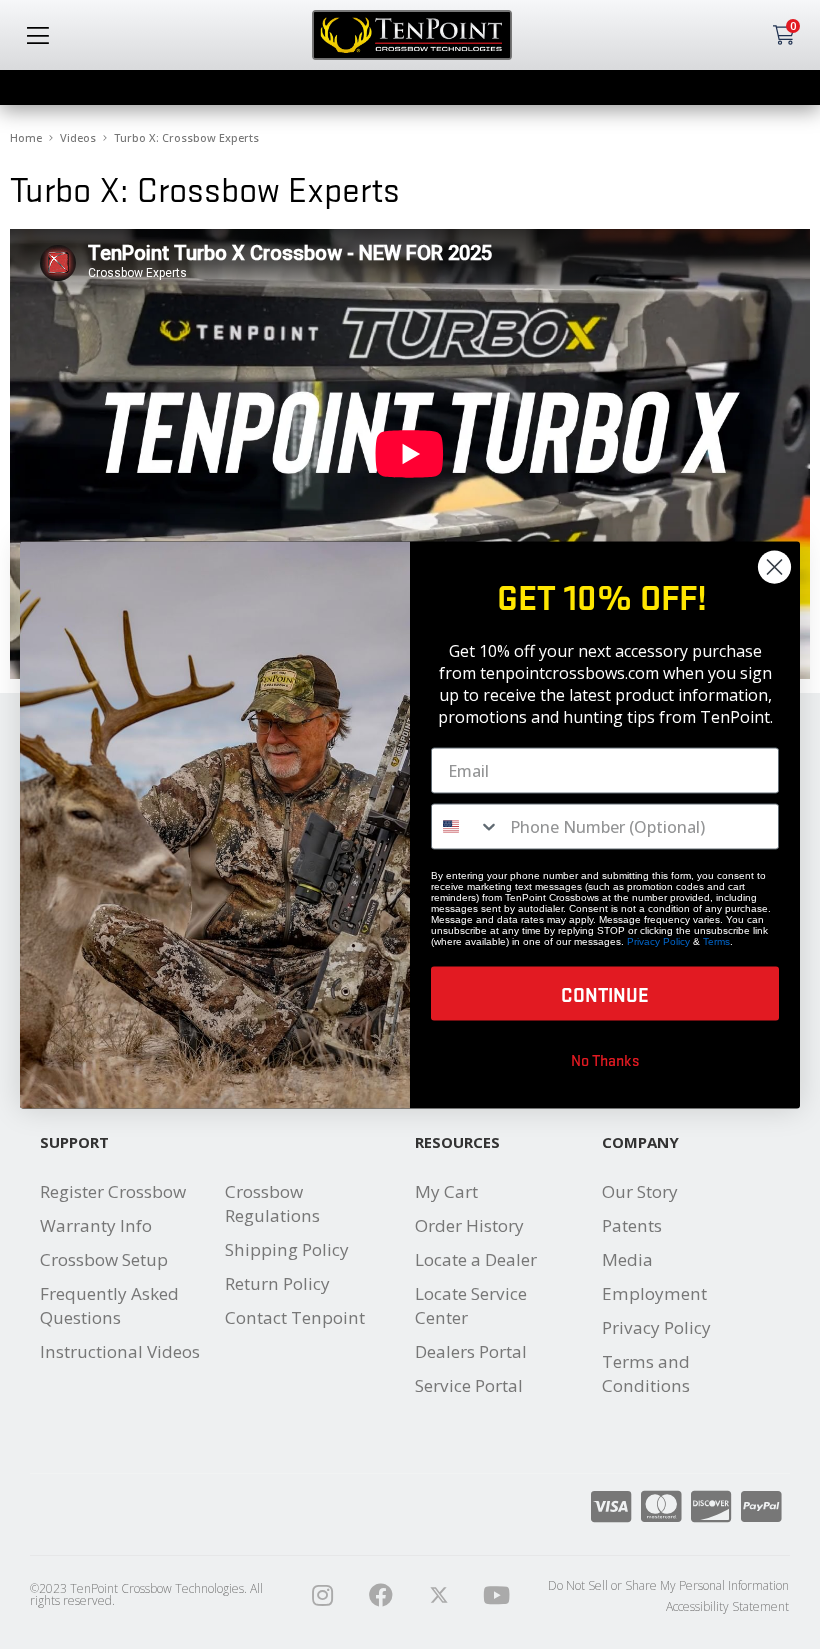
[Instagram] (323, 1595)
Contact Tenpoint (295, 1317)
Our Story (640, 1191)
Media (627, 1259)
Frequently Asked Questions (109, 1305)
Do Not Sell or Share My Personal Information (668, 1585)
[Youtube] (497, 1595)
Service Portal (469, 1385)
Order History (469, 1225)
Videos (78, 137)
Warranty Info (96, 1225)
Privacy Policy (656, 1327)
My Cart (446, 1191)
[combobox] (466, 826)
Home (26, 137)
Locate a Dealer (476, 1259)
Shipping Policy (287, 1249)
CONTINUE (605, 993)
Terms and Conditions (646, 1373)
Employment (654, 1293)
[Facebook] (381, 1595)
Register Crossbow (113, 1191)
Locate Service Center (471, 1305)
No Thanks (605, 1058)
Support (74, 1142)
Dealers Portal (471, 1351)
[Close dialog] (774, 566)
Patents (632, 1225)
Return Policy (277, 1283)
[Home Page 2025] (439, 1595)
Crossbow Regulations (272, 1203)
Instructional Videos (120, 1351)
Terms (716, 940)
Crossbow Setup (104, 1259)
